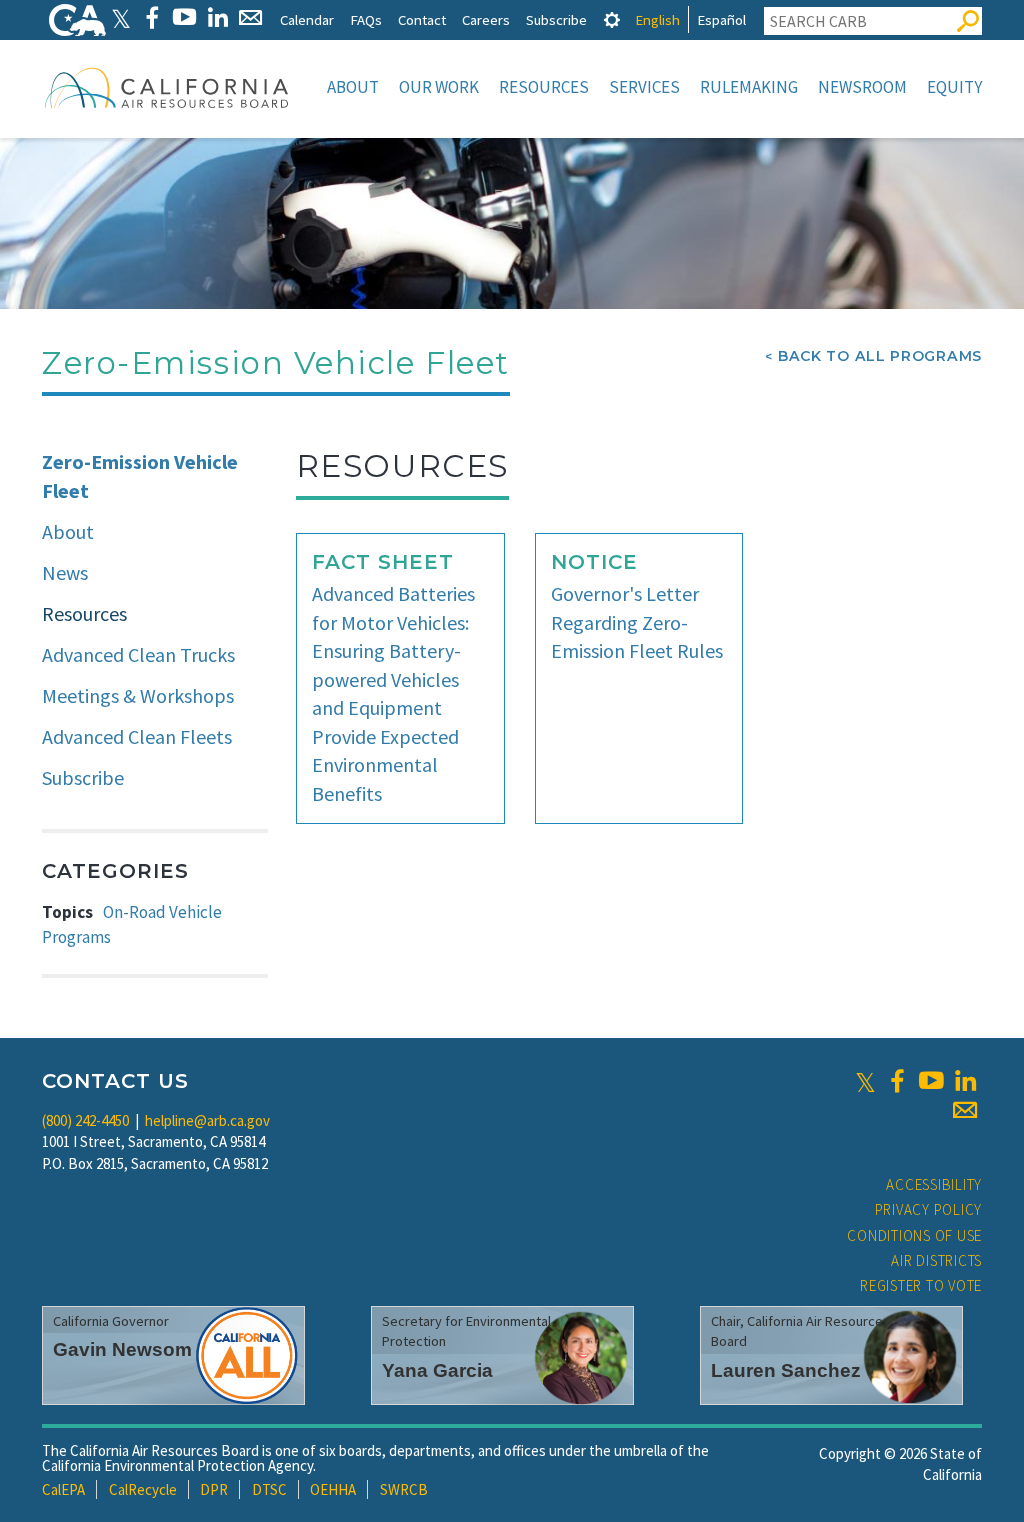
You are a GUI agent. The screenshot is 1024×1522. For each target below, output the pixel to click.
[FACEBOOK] (151, 17)
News (65, 572)
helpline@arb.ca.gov (207, 1120)
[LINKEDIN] (217, 17)
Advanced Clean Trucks (138, 654)
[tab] (612, 19)
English (657, 19)
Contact (422, 19)
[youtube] (931, 1081)
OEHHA (333, 1489)
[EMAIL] (250, 17)
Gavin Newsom (122, 1349)
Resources (544, 87)
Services (644, 87)
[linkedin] (965, 1081)
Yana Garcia (437, 1370)
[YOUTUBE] (184, 17)
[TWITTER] (121, 17)
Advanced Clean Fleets (137, 736)
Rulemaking (749, 87)
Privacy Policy (929, 1209)
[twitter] (865, 1081)
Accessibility (934, 1184)
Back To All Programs (880, 356)
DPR (214, 1489)
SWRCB (404, 1489)
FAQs (366, 19)
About (353, 87)
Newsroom (862, 87)
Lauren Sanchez (786, 1370)
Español (721, 19)
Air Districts (936, 1260)
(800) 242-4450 (85, 1120)
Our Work (439, 87)
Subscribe (556, 19)
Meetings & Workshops (138, 695)
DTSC (269, 1489)
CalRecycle (143, 1489)
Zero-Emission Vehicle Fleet (140, 476)
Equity (954, 87)
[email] (965, 1110)
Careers (486, 19)
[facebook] (897, 1081)
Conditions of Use (914, 1235)
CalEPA (63, 1489)
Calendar (307, 19)
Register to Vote (921, 1285)
